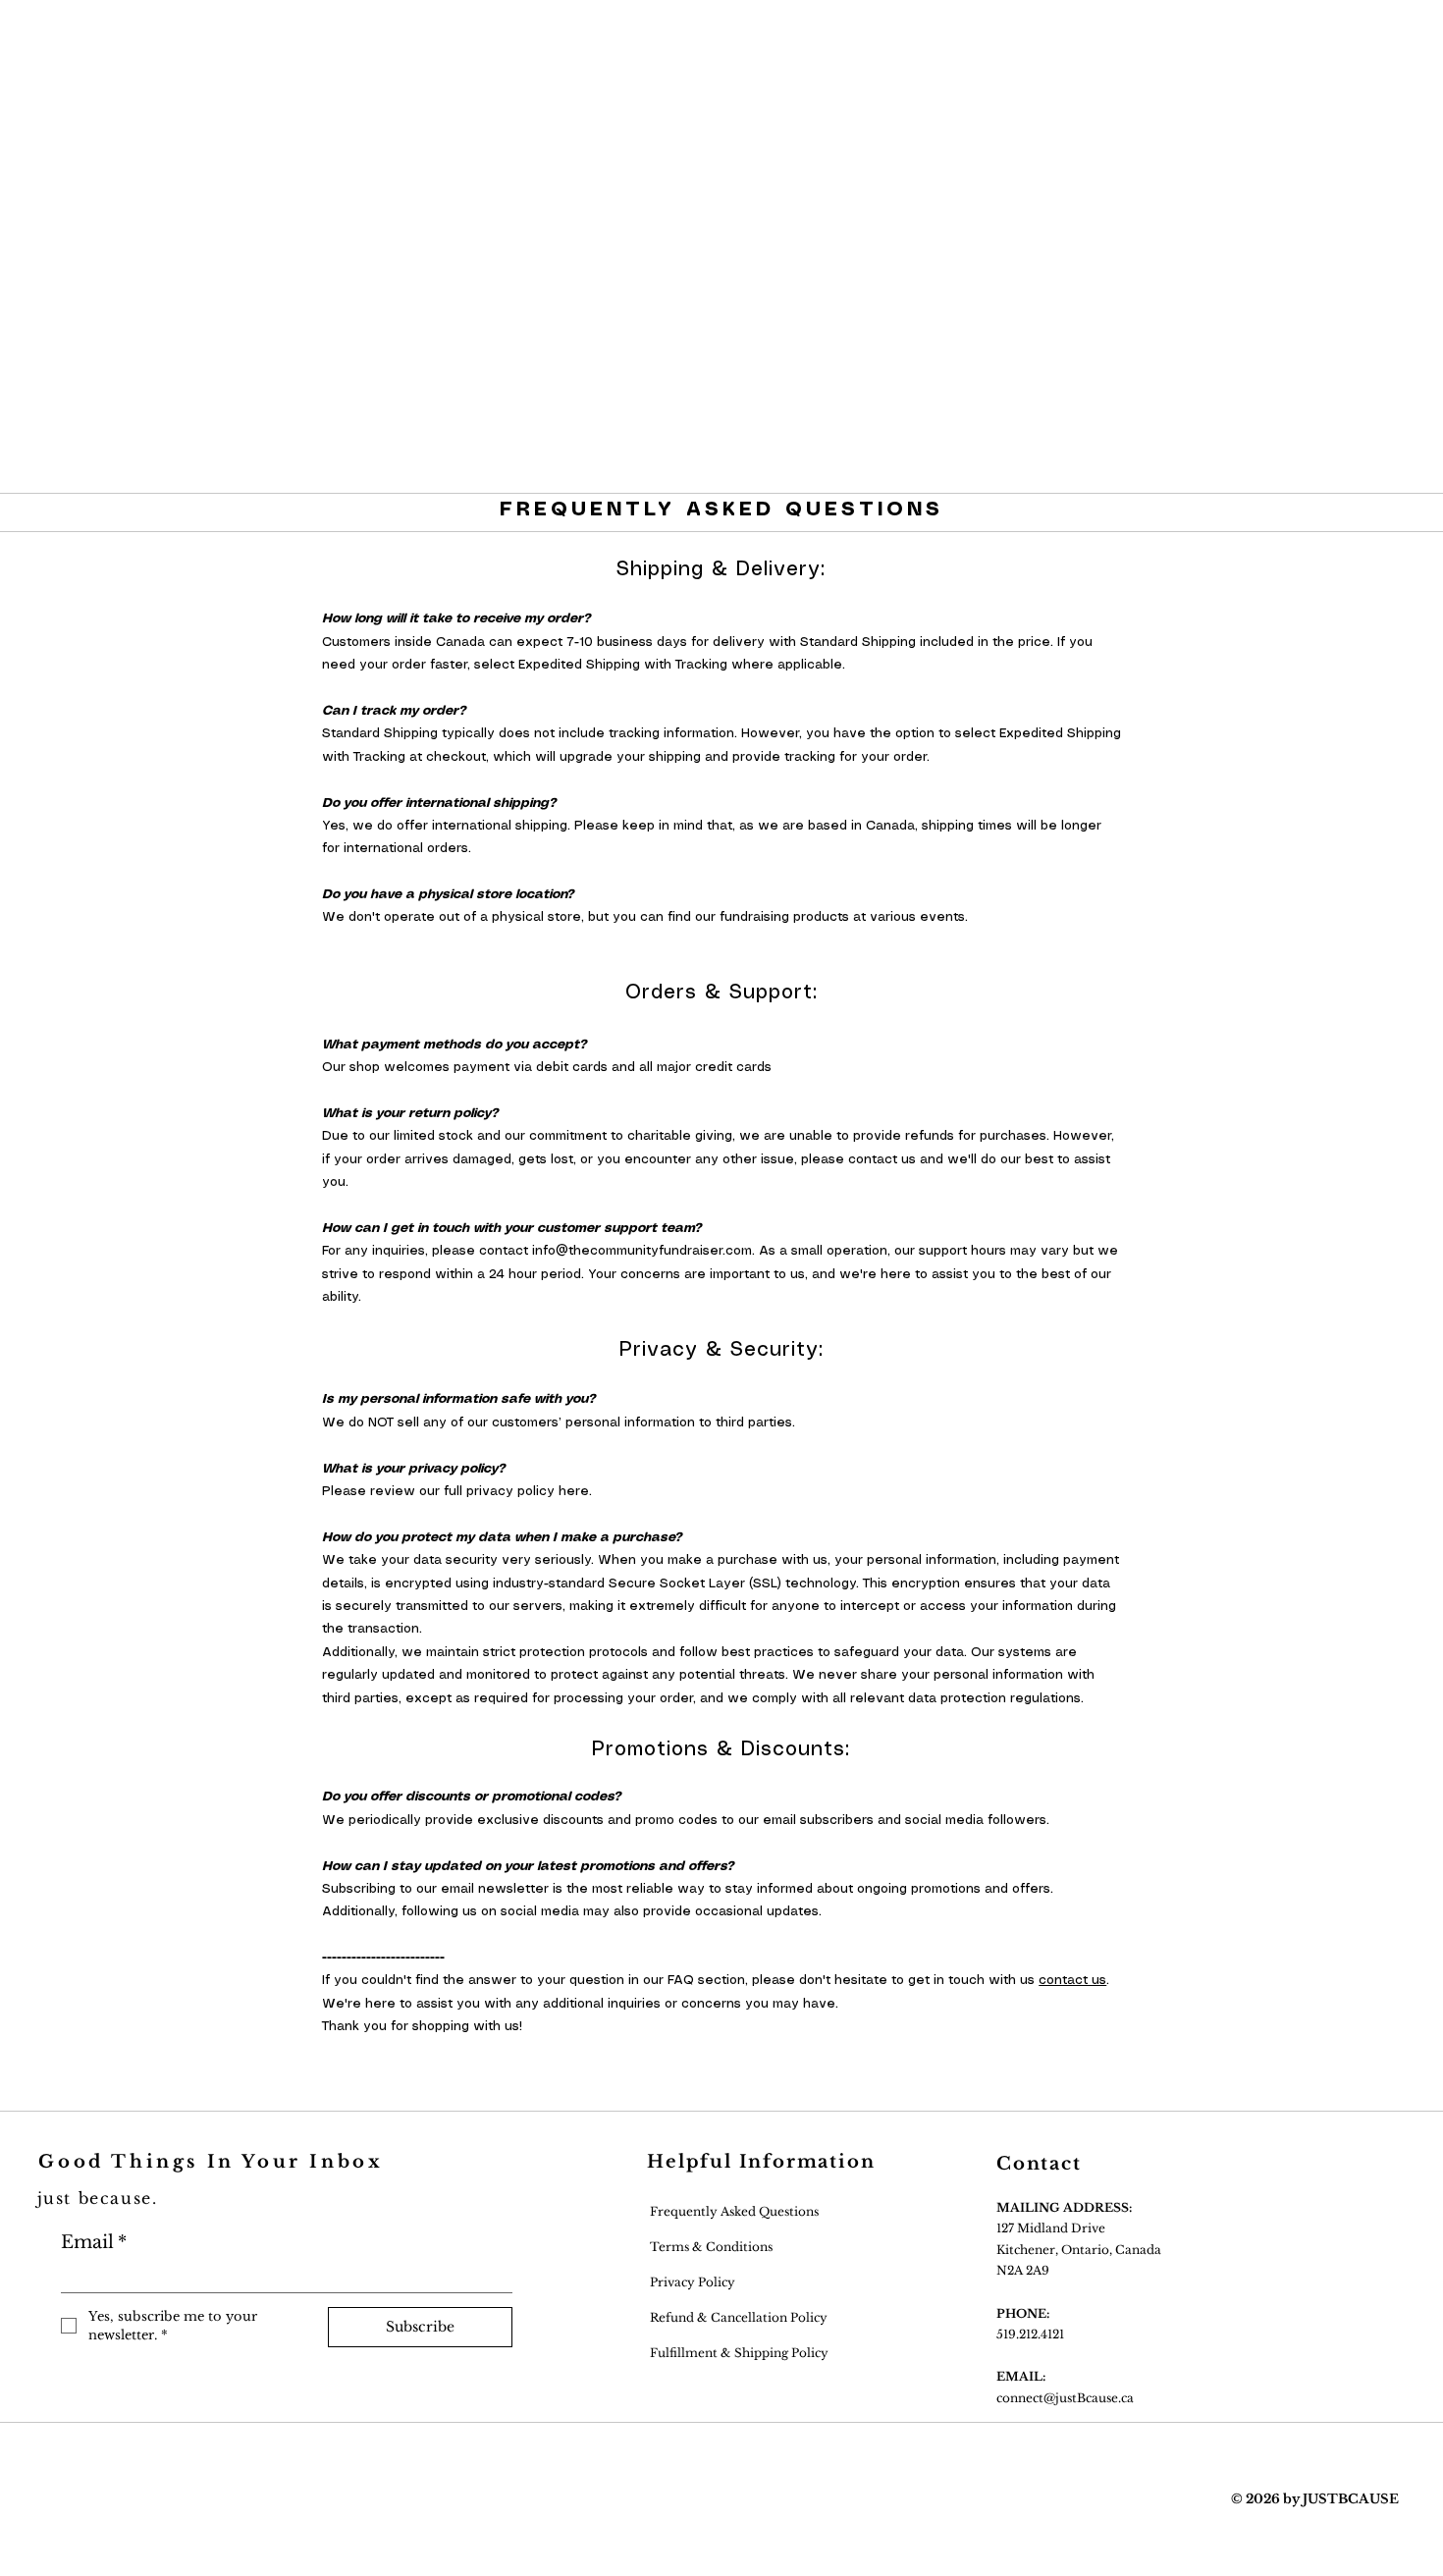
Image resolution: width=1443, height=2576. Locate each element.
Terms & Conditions (711, 2247)
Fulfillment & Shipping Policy (738, 2353)
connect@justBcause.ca (1065, 2398)
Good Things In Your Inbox (211, 2162)
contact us (1072, 1981)
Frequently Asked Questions (733, 2211)
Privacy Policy (691, 2282)
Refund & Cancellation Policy (737, 2317)
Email (94, 2242)
